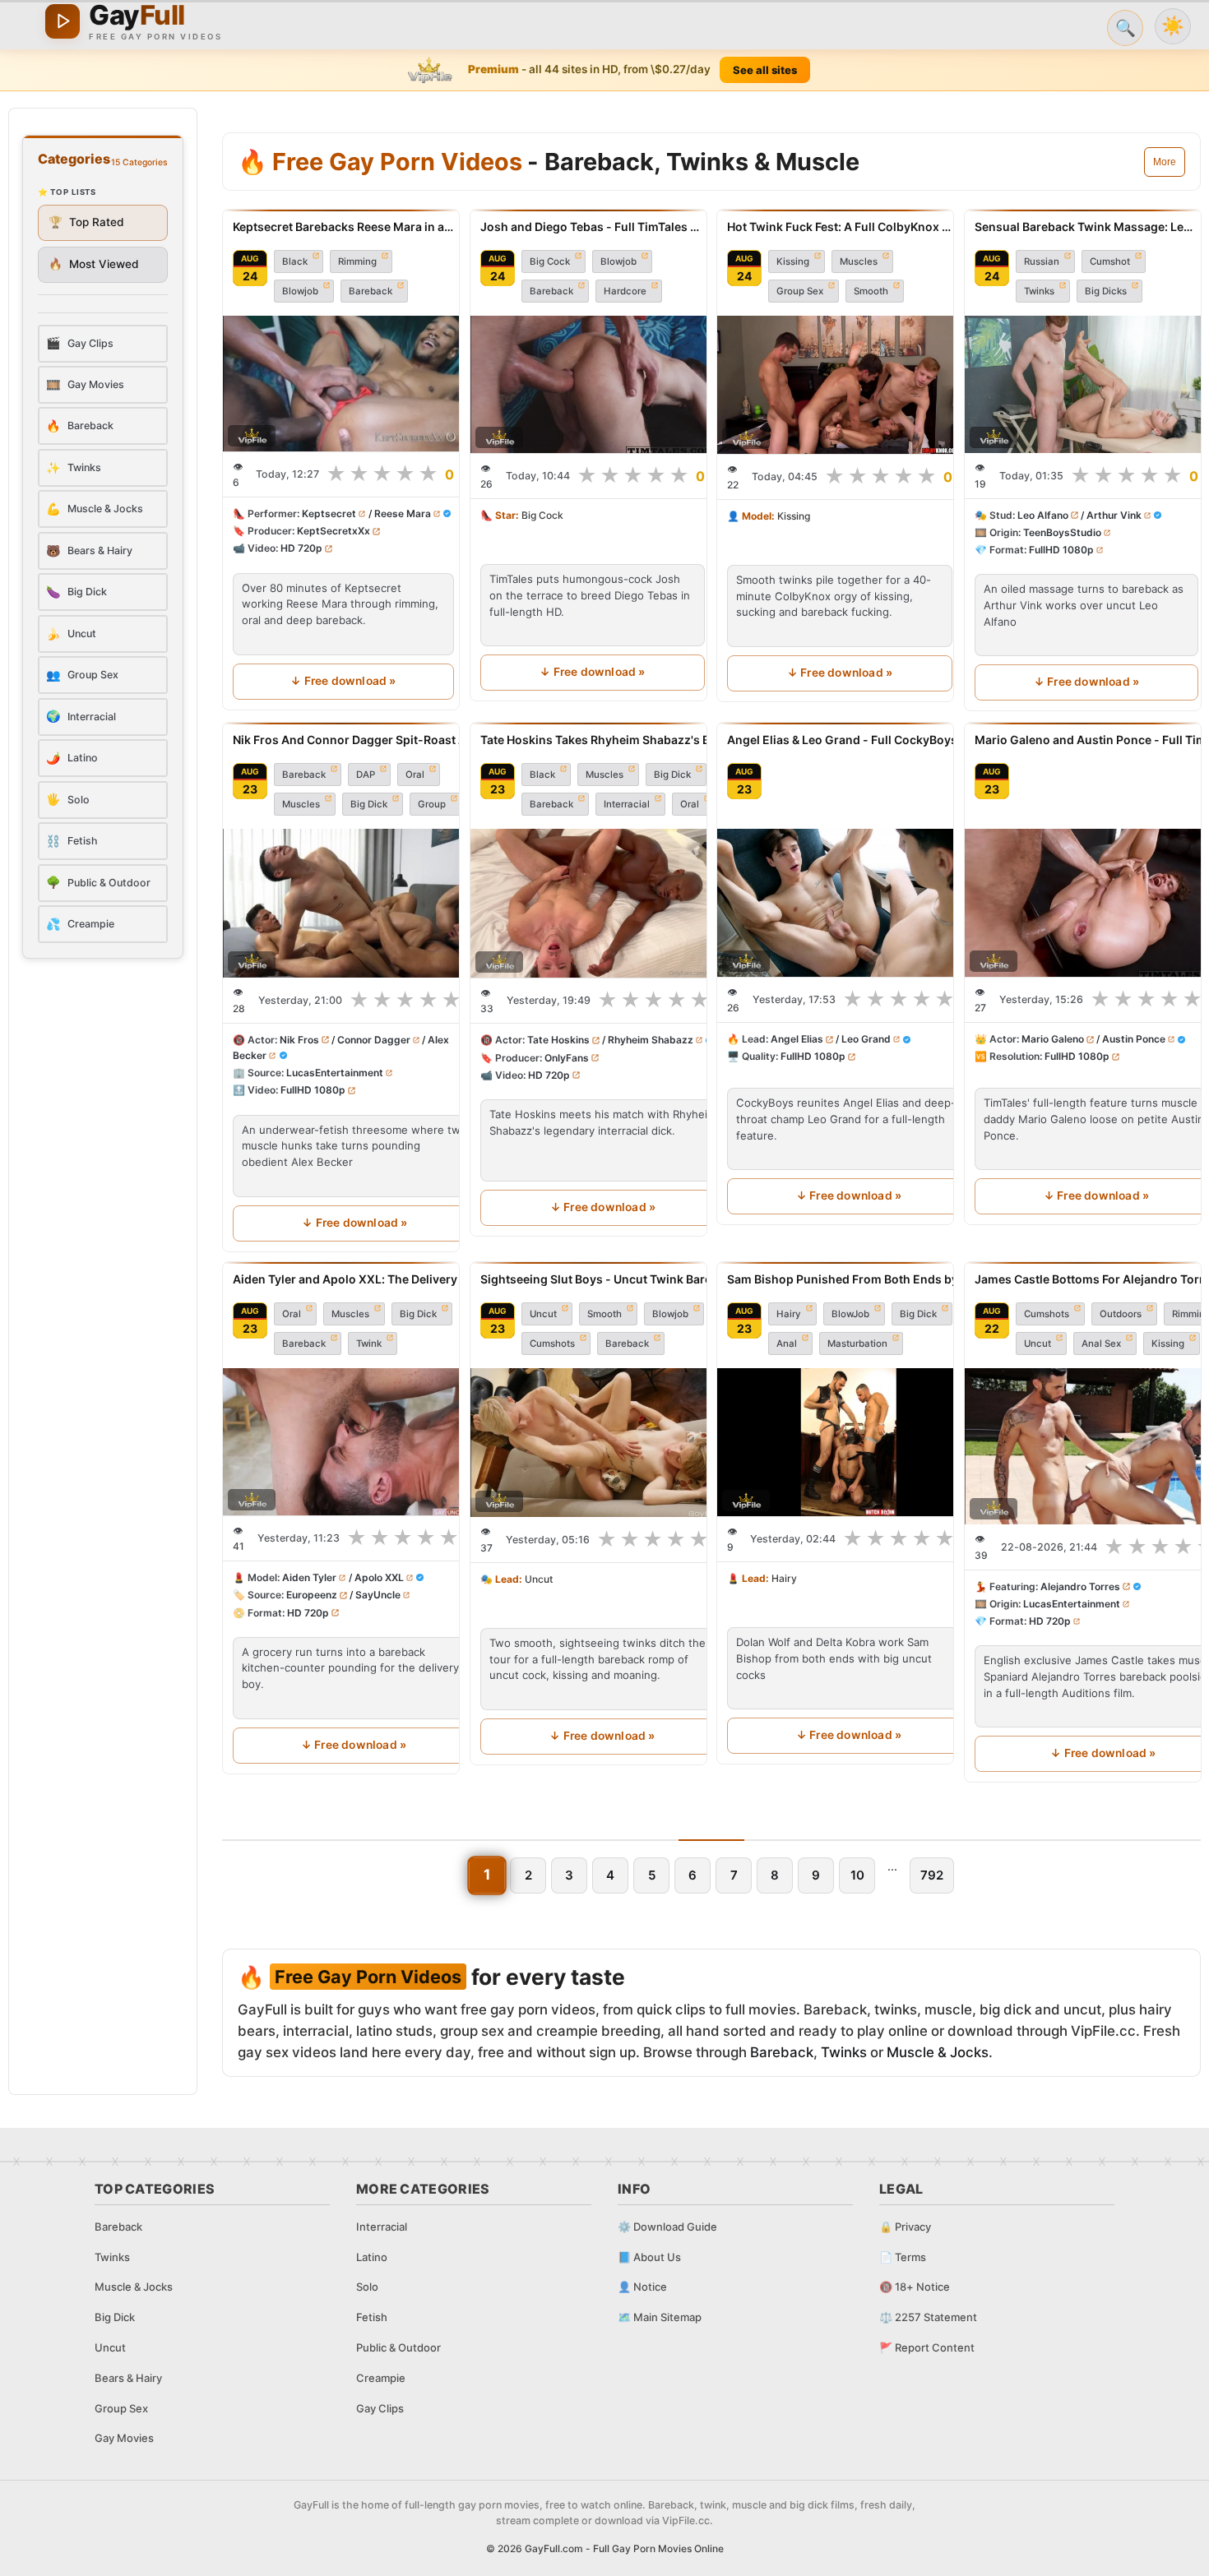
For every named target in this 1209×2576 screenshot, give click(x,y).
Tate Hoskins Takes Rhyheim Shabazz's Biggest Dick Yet (603, 740)
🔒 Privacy (905, 2227)
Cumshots (552, 1343)
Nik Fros (299, 1040)
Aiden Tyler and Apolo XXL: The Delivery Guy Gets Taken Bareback (354, 1279)
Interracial (627, 804)
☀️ (1173, 26)
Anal (787, 1343)
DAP (366, 775)
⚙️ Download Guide (667, 2227)
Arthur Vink (1113, 515)
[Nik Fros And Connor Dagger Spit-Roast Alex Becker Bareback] (355, 903)
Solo (367, 2287)
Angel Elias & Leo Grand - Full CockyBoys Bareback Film (849, 740)
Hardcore (625, 291)
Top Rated (86, 222)
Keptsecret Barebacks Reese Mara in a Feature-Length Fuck (343, 227)
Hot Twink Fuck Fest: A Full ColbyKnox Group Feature (840, 227)
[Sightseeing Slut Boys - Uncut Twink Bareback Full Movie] (602, 1443)
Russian (1042, 261)
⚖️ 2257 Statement (928, 2317)
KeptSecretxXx (334, 532)
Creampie (381, 2378)
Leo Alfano (1043, 515)
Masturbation (857, 1343)
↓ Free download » (343, 681)
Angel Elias (797, 1039)
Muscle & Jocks (938, 2052)
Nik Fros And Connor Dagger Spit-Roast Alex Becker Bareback (355, 740)
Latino (372, 2257)
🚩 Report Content (927, 2347)
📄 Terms (903, 2257)
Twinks (1039, 291)
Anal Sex (1101, 1343)
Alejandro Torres (1080, 1586)
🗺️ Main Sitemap (660, 2317)
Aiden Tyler (309, 1577)
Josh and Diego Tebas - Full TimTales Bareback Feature (593, 227)
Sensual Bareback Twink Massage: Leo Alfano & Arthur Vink (1086, 227)
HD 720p (301, 549)
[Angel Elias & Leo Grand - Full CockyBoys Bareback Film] (849, 903)
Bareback (371, 291)
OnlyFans (567, 1057)
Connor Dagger (374, 1040)
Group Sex (800, 291)
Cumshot (1110, 261)
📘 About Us (649, 2257)
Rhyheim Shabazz (650, 1040)
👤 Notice (642, 2287)
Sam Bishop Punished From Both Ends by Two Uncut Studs (849, 1279)
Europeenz (312, 1596)
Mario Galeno (1053, 1039)
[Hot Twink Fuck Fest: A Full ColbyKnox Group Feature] (840, 385)
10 (857, 1875)
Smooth (871, 291)
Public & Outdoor (398, 2347)
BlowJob (850, 1314)
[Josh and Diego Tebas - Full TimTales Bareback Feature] (593, 384)
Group (432, 804)
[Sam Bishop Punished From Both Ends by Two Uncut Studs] (849, 1442)
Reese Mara (403, 514)
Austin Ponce (1133, 1039)
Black (295, 261)
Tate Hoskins (558, 1040)
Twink (369, 1343)
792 (932, 1875)
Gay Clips (380, 2408)
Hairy (789, 1314)
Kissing (793, 261)
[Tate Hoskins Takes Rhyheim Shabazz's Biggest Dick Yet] (603, 903)
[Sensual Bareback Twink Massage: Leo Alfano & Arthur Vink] (1086, 384)
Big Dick (369, 804)
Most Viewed (94, 264)
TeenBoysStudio (1062, 532)
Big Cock (550, 261)
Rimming (357, 261)
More (1165, 162)
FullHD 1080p (1061, 550)
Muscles (859, 261)
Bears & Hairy (128, 2378)
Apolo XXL (379, 1577)
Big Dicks (1106, 291)
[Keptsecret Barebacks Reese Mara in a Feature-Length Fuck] (343, 384)
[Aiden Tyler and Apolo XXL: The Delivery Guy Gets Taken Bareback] (354, 1442)
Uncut (543, 1314)
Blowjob (300, 291)
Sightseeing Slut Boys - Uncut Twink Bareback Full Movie (602, 1279)
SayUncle (378, 1596)
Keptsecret (329, 514)
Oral (415, 775)
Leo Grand (866, 1039)
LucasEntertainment (335, 1073)
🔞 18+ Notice (915, 2287)
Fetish (372, 2317)
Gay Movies (124, 2438)
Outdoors (1121, 1314)
